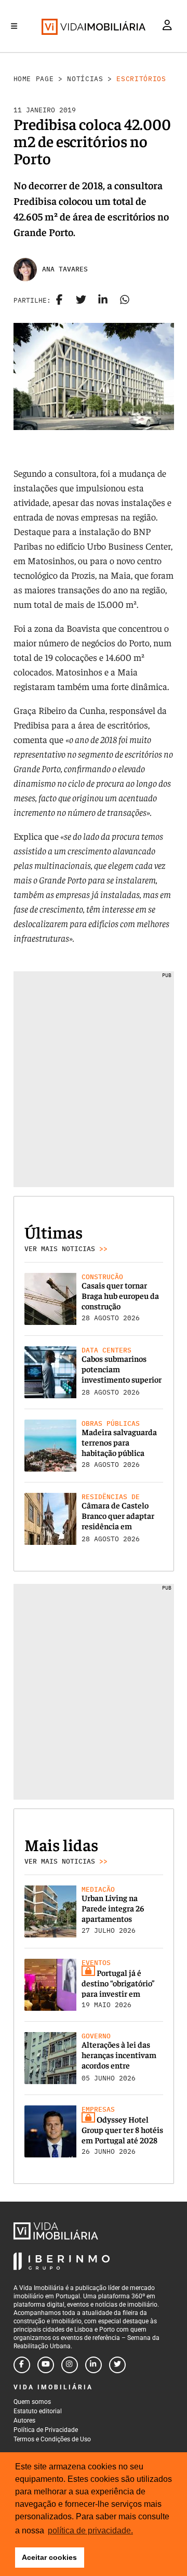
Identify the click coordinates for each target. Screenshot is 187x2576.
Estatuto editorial (38, 2411)
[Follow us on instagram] (70, 2365)
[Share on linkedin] (103, 301)
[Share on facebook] (59, 301)
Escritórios (141, 79)
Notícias (85, 79)
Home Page (34, 79)
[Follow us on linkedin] (94, 2365)
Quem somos (32, 2402)
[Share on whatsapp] (125, 301)
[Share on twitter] (81, 301)
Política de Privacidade (46, 2430)
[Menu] (14, 26)
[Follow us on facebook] (22, 2365)
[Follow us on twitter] (117, 2365)
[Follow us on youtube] (46, 2365)
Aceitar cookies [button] (49, 2557)
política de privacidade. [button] (90, 2531)
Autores (24, 2421)
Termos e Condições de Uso (52, 2439)
